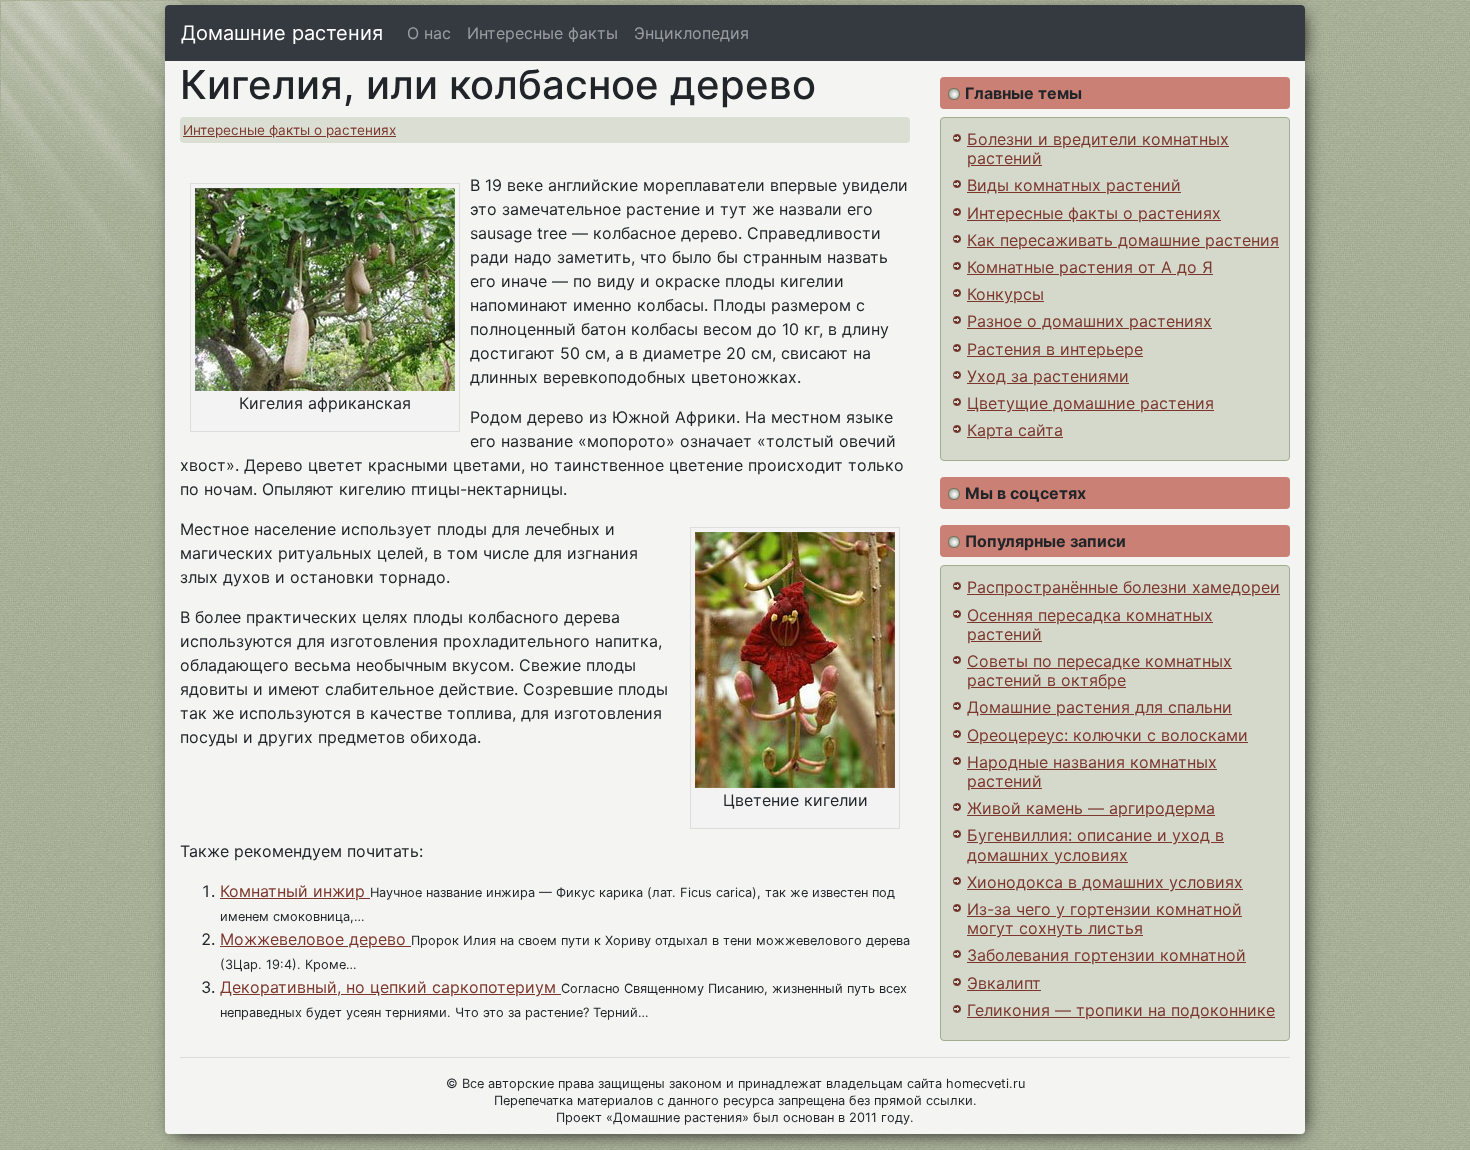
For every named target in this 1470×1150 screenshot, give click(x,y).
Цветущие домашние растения (1090, 403)
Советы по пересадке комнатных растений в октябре (1099, 670)
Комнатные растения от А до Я (1090, 267)
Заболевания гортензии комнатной (1106, 955)
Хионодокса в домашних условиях (1105, 882)
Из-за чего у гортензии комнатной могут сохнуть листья (1104, 918)
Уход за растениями (1048, 376)
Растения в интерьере (1055, 349)
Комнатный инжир (295, 891)
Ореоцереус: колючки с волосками (1107, 735)
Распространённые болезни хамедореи (1123, 587)
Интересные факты (542, 33)
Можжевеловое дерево (315, 939)
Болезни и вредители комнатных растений (1098, 148)
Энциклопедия (691, 33)
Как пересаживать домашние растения (1123, 240)
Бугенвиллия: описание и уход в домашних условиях (1095, 844)
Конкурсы (1005, 294)
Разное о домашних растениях (1089, 321)
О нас (429, 33)
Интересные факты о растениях (289, 130)
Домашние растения (282, 33)
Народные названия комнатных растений (1092, 771)
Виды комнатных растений (1074, 185)
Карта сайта (1015, 430)
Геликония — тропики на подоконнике (1121, 1010)
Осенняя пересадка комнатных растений (1090, 624)
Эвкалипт (1004, 983)
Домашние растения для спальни (1099, 707)
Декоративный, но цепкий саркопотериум (390, 987)
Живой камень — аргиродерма (1091, 808)
